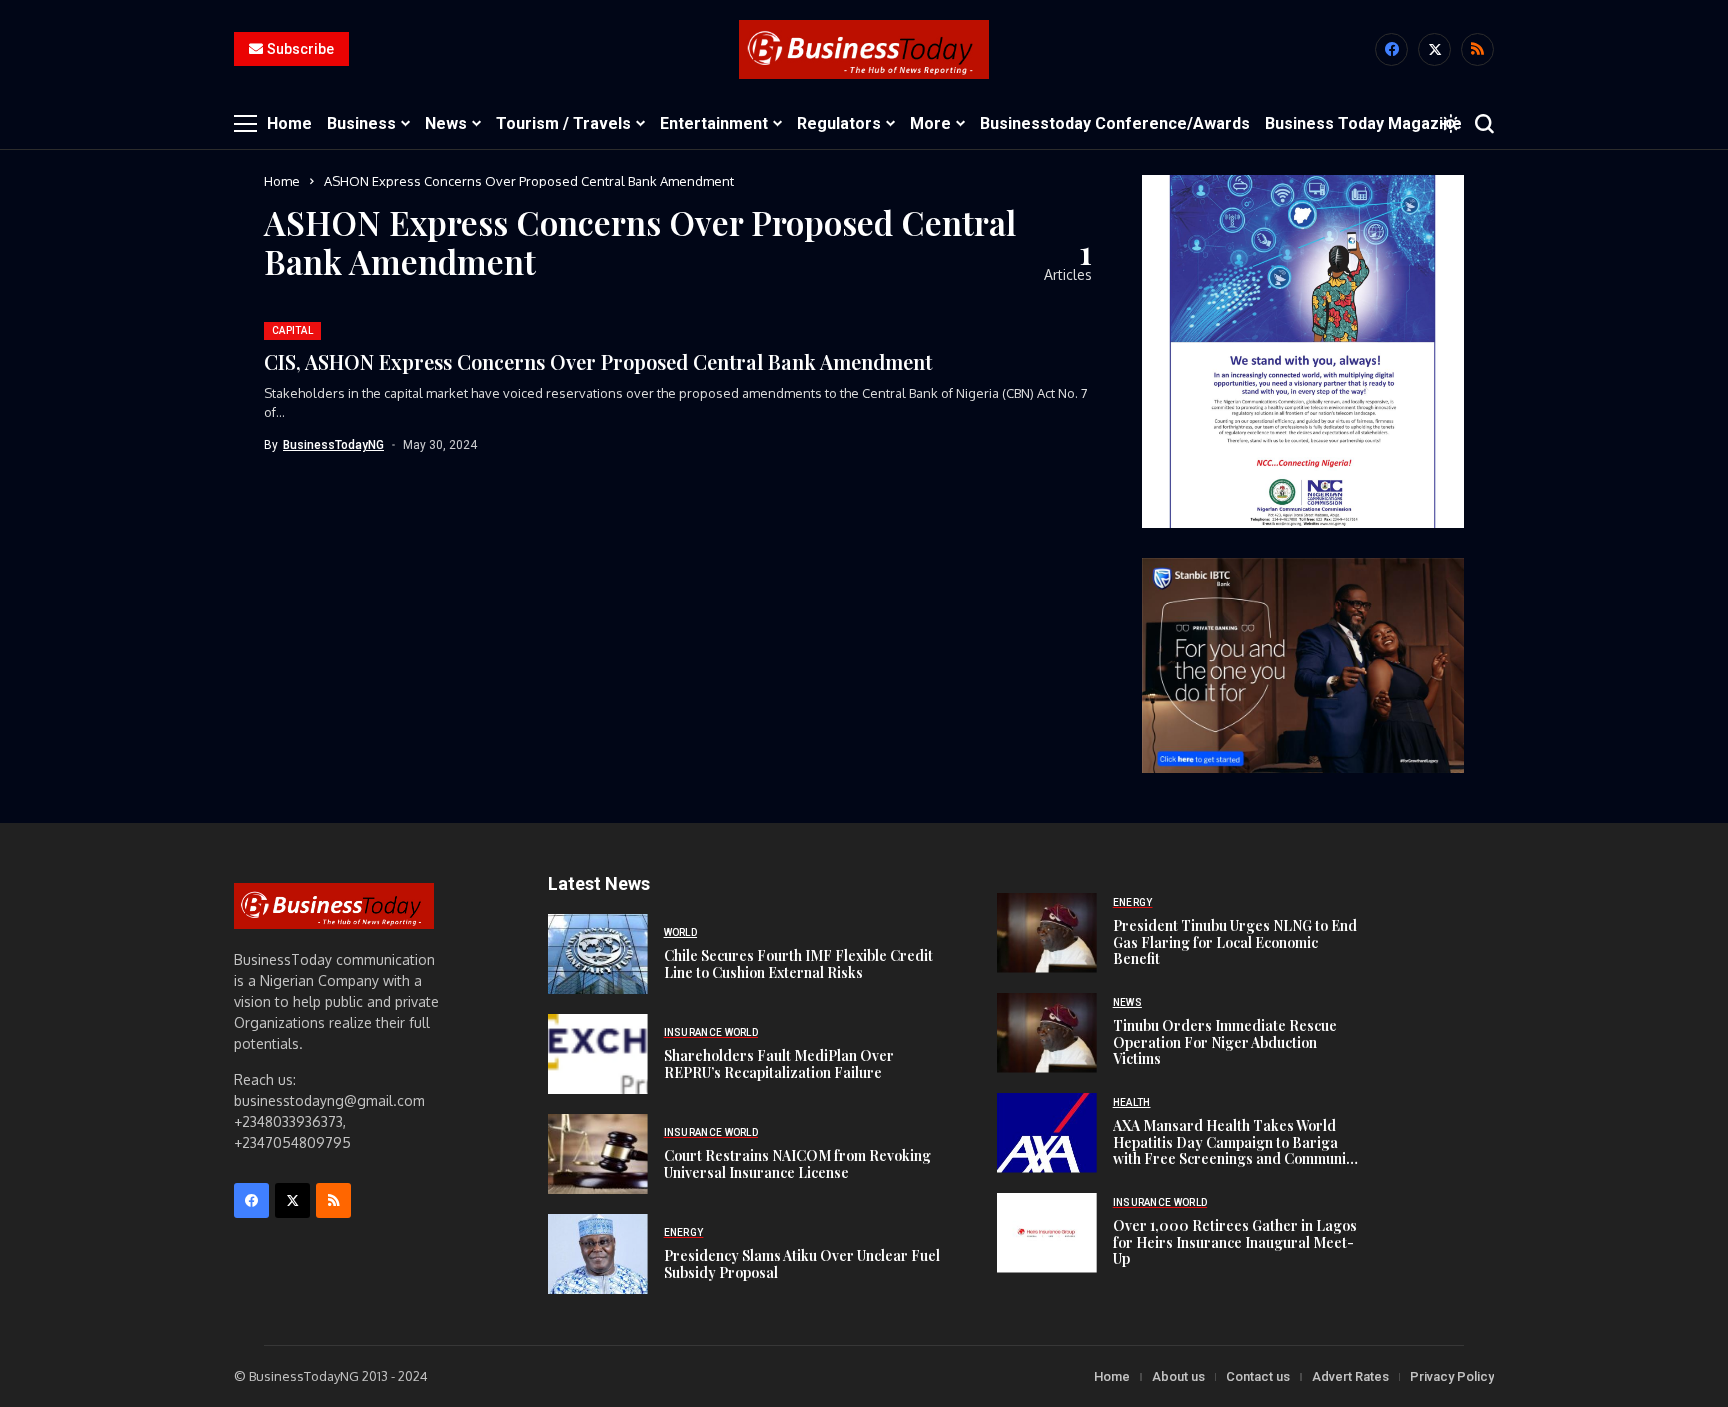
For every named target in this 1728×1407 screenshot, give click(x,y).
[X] (1434, 49)
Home (282, 181)
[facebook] (1391, 49)
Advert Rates (1350, 1376)
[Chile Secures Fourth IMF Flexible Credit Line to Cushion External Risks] (598, 954)
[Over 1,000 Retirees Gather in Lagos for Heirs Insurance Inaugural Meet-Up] (1047, 1233)
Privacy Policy (1452, 1376)
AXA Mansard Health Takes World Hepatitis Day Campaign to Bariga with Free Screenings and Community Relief (1236, 1150)
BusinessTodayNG (333, 445)
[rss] (1477, 49)
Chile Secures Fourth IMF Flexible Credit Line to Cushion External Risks (798, 964)
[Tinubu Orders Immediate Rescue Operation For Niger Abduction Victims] (1047, 1033)
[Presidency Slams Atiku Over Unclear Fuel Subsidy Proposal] (598, 1254)
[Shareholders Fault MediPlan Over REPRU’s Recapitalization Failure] (598, 1054)
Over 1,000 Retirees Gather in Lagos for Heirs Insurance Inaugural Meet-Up (1235, 1242)
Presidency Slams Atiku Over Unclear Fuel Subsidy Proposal (802, 1264)
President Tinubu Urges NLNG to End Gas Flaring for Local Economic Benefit (1235, 942)
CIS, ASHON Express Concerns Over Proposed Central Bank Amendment (598, 361)
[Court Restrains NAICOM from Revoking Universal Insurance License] (598, 1154)
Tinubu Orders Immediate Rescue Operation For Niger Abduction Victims (1225, 1042)
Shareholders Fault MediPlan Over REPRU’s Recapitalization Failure (779, 1064)
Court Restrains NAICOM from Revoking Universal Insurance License (797, 1164)
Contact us (1258, 1376)
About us (1178, 1376)
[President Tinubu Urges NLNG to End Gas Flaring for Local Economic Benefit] (1047, 933)
